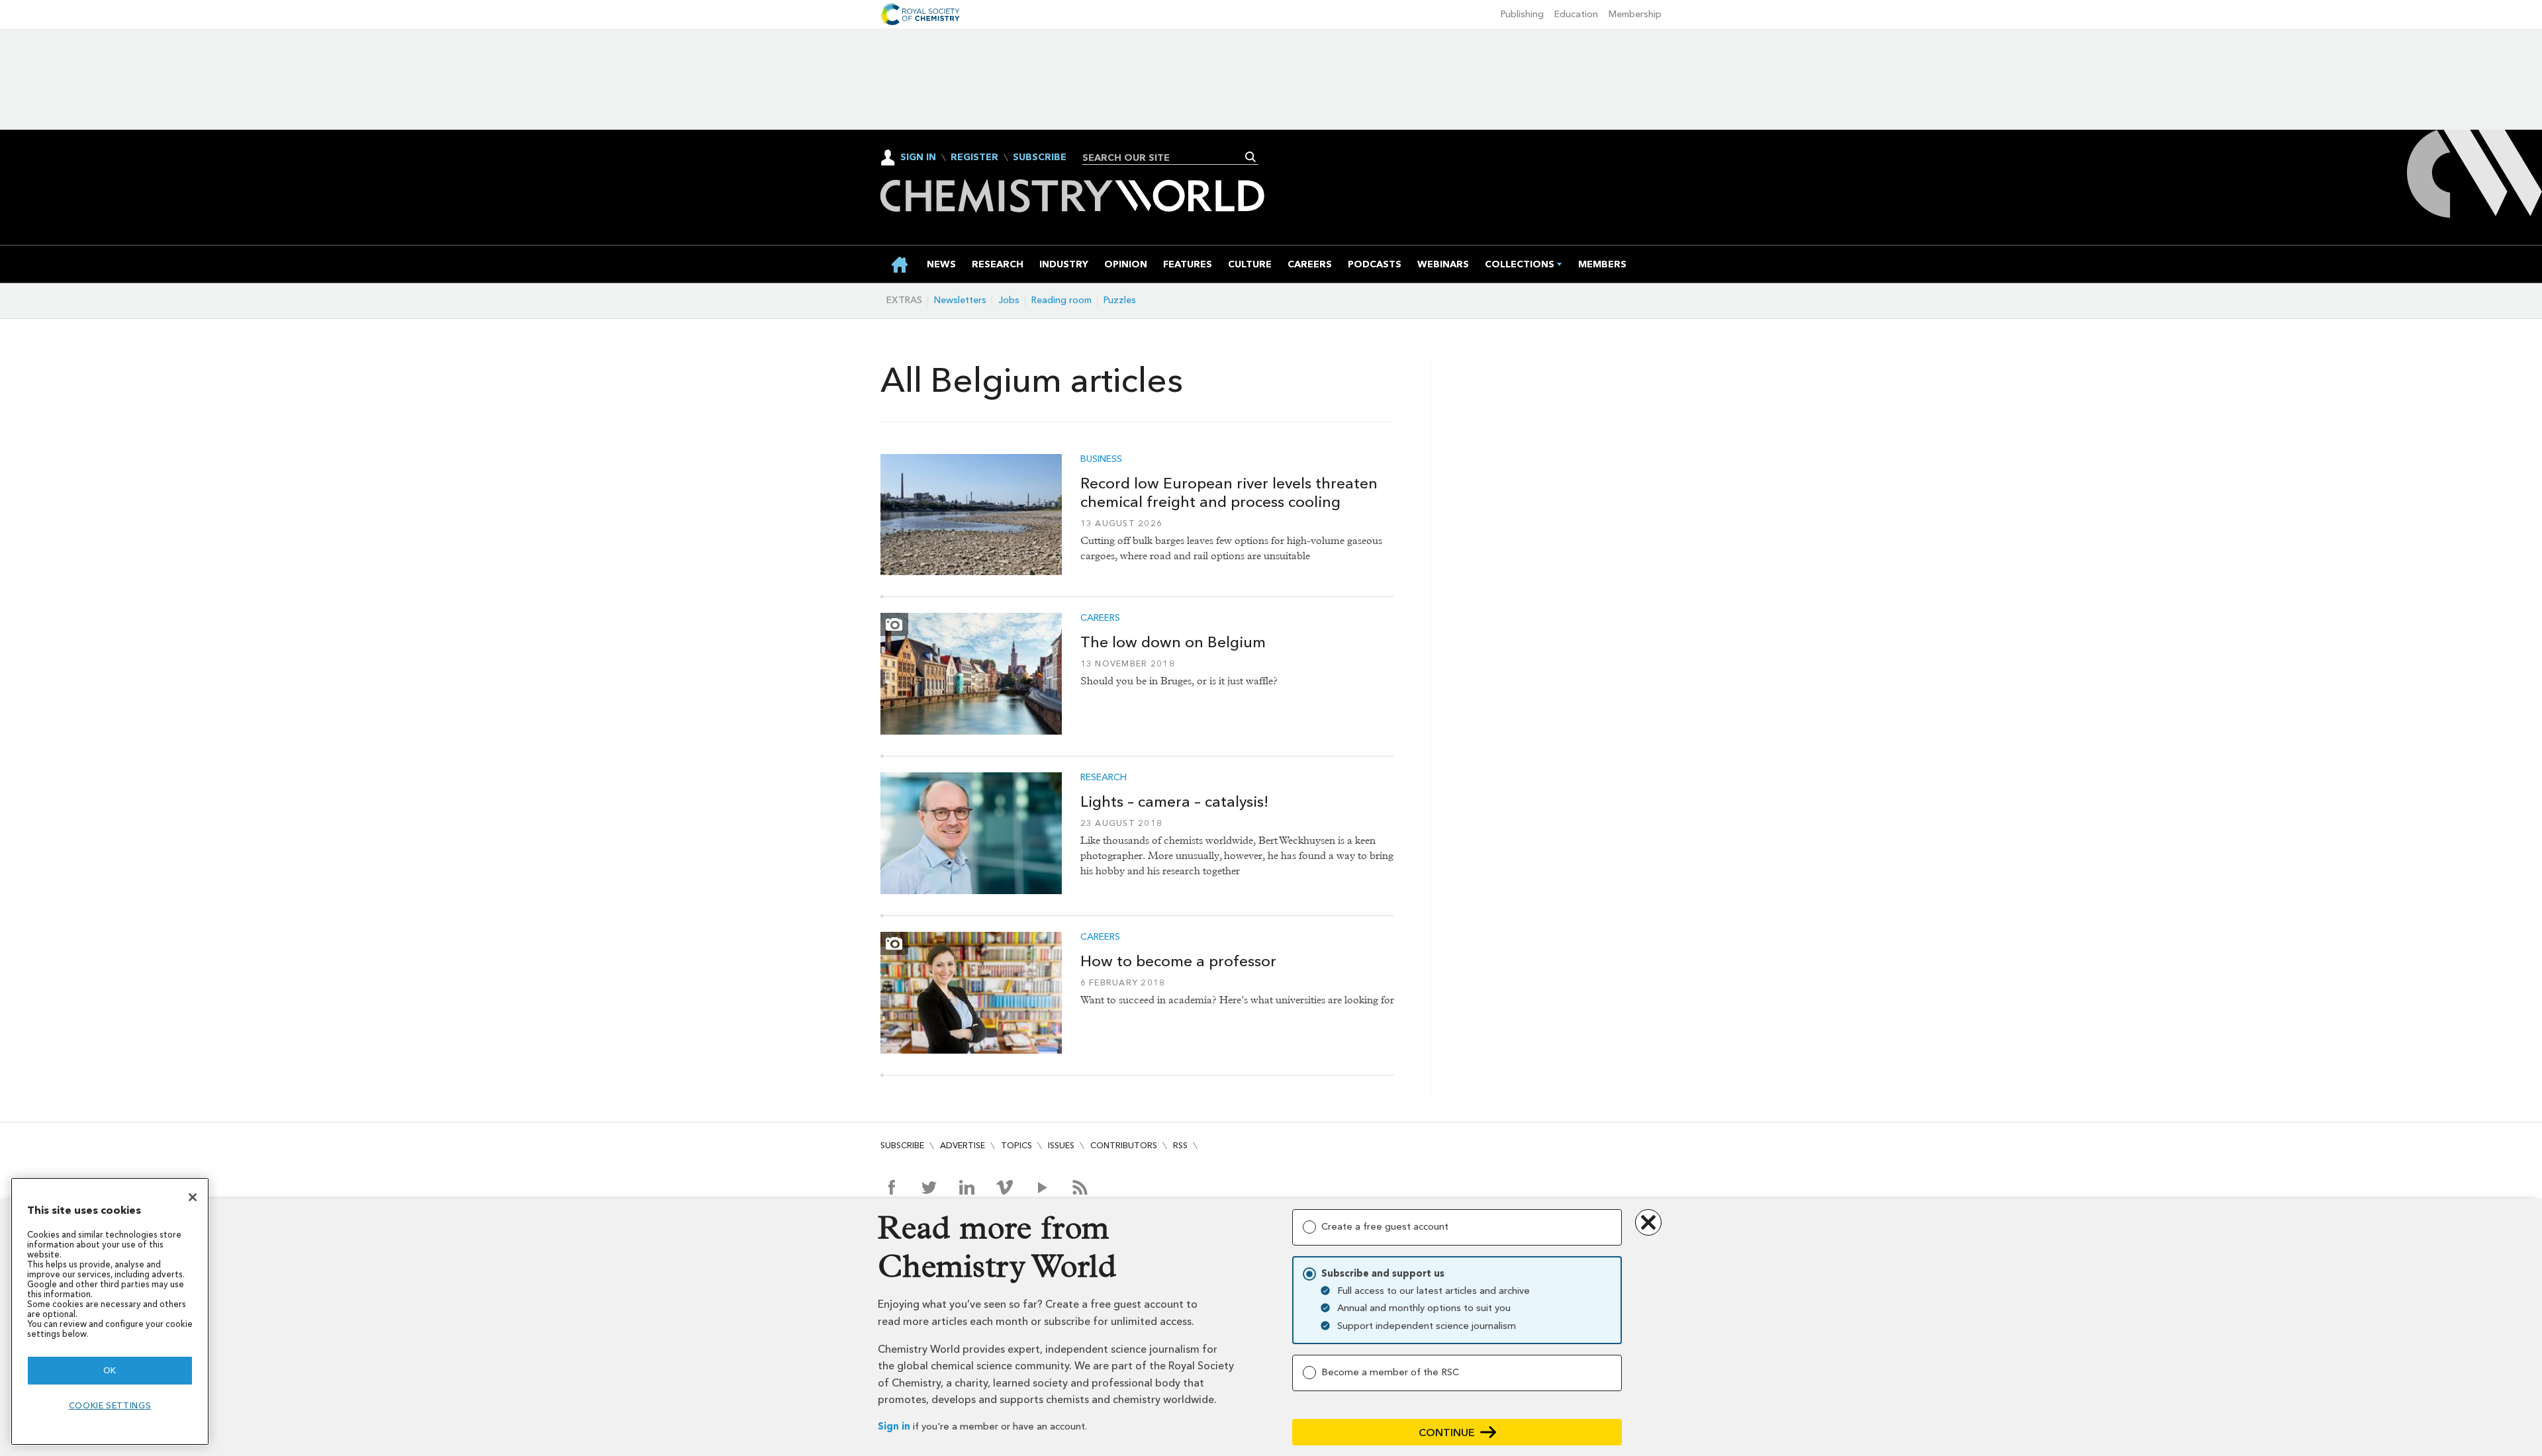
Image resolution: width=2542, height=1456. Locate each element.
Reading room (1061, 300)
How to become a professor (1178, 961)
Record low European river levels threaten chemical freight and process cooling (1229, 493)
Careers (1100, 618)
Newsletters (960, 300)
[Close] (193, 1197)
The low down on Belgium (1173, 642)
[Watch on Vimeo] (1005, 1187)
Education (1576, 14)
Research (1104, 778)
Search (1251, 157)
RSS (1180, 1145)
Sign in (894, 1427)
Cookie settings (110, 1405)
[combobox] (1165, 158)
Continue (1447, 1433)
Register (974, 158)
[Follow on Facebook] (891, 1187)
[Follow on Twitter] (929, 1187)
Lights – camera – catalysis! (1174, 801)
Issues (1061, 1145)
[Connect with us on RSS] (1080, 1187)
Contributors (1124, 1145)
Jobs (1009, 300)
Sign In (918, 157)
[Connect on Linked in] (967, 1187)
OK (110, 1370)
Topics (1016, 1145)
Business (1101, 459)
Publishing (1522, 14)
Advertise (963, 1145)
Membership (1635, 14)
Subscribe (1040, 158)
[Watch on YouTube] (1042, 1187)
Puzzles (1120, 300)
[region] (110, 1311)
